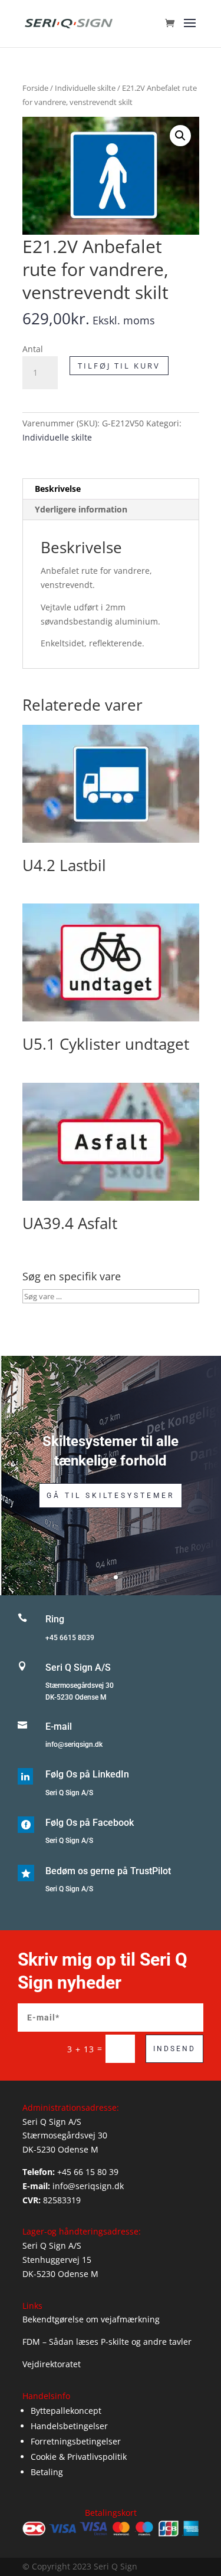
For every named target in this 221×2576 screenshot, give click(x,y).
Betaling (47, 2472)
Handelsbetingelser (69, 2426)
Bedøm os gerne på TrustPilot (108, 1871)
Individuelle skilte (85, 88)
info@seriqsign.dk (74, 1744)
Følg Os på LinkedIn (87, 1774)
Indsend (174, 2049)
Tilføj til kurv (119, 366)
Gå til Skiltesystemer (111, 1496)
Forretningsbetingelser (76, 2441)
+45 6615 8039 (70, 1638)
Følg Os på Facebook (90, 1823)
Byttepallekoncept (66, 2411)
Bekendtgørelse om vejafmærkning (91, 2319)
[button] (180, 136)
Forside (35, 88)
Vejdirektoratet (52, 2364)
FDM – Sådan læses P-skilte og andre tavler (107, 2342)
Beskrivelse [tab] (58, 489)
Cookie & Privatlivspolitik (79, 2457)
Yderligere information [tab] (81, 509)
